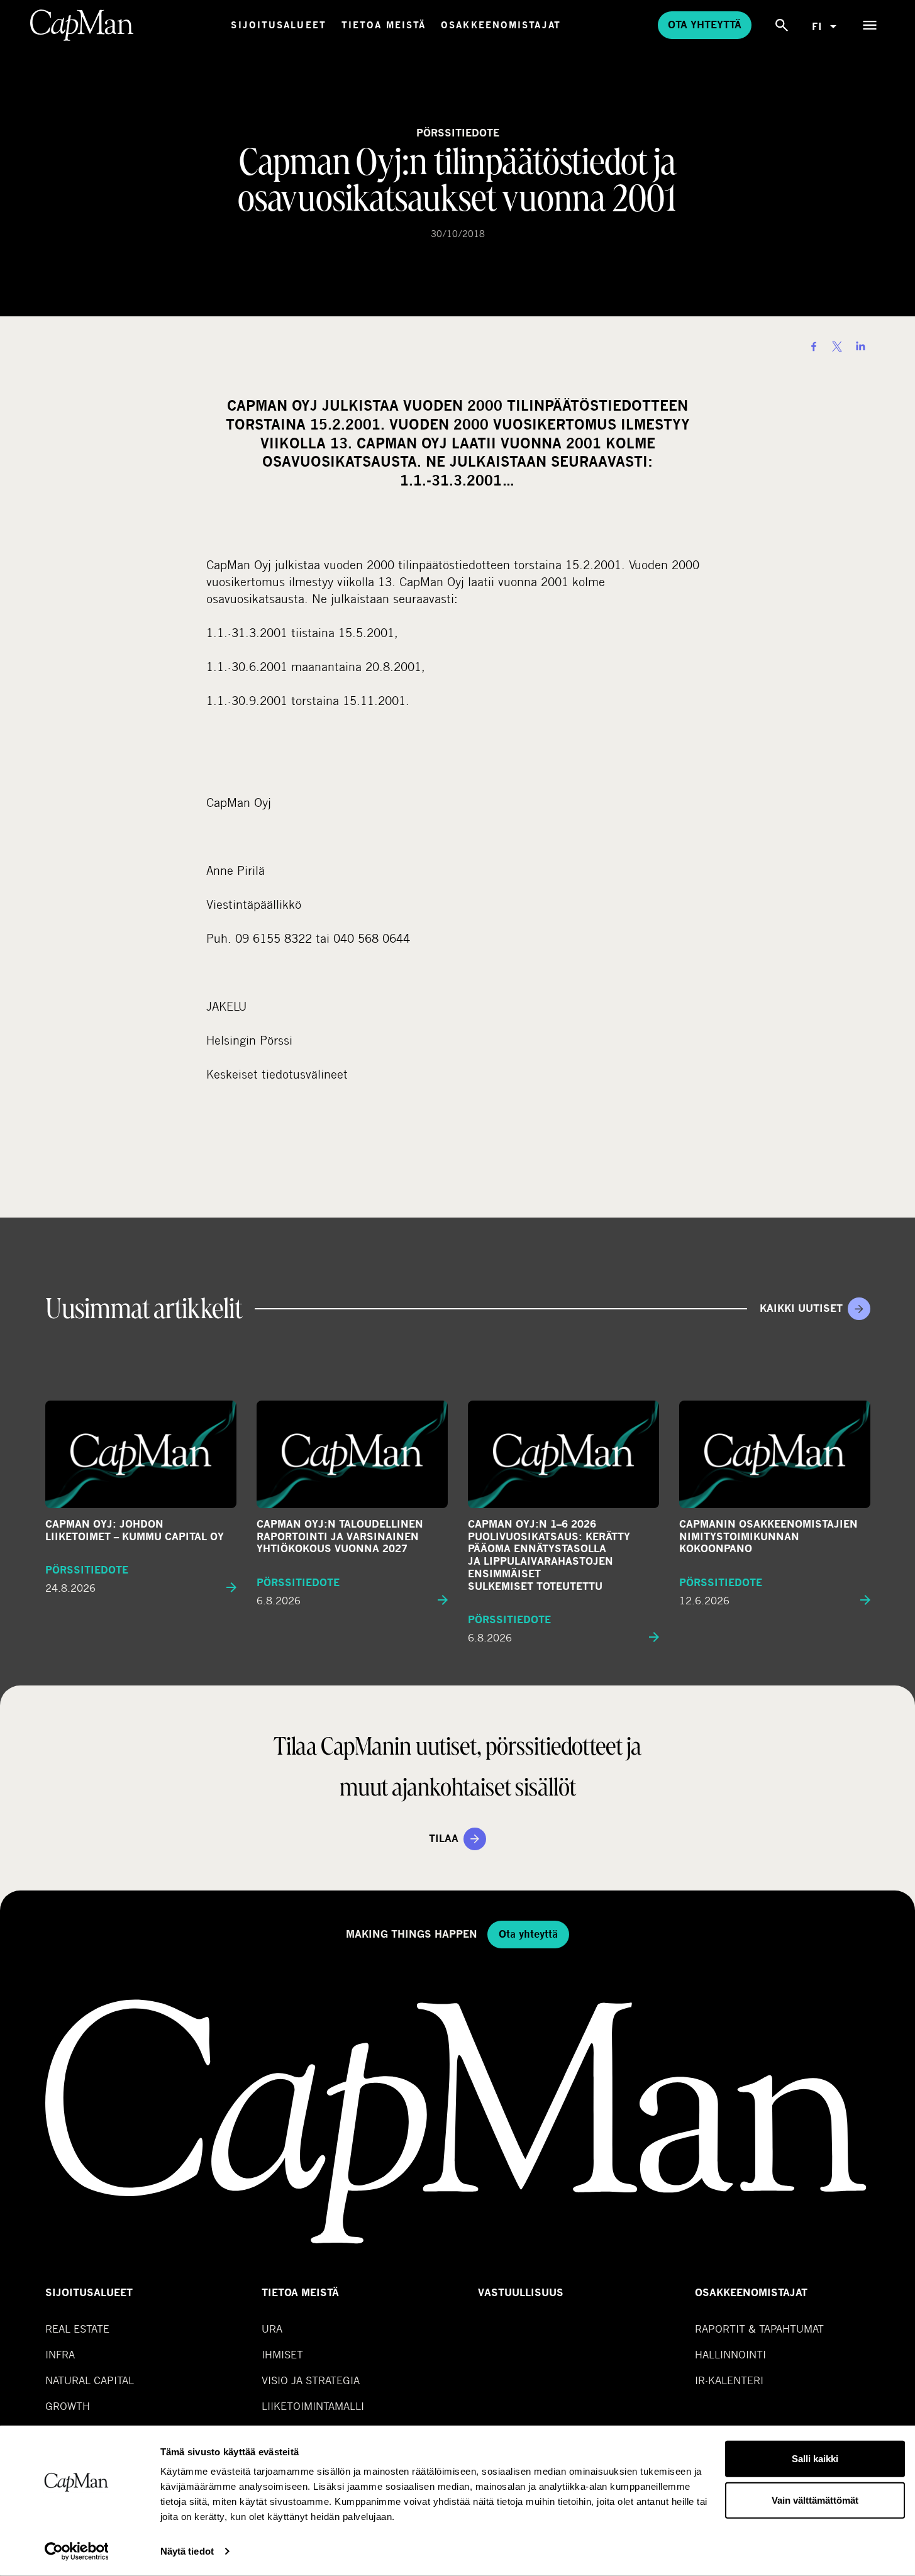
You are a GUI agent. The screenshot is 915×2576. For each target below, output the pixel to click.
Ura (272, 2329)
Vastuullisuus (521, 2293)
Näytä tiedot (187, 2551)
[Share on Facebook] (814, 347)
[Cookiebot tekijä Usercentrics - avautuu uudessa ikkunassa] (76, 2551)
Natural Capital (90, 2380)
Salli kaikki (815, 2459)
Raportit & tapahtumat (759, 2329)
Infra (60, 2354)
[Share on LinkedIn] (860, 347)
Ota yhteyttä (705, 25)
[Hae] (782, 25)
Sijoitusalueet (278, 25)
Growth (68, 2406)
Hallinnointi (730, 2354)
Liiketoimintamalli (313, 2406)
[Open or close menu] (870, 25)
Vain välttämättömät (815, 2500)
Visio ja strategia (311, 2380)
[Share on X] (837, 347)
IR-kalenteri (729, 2380)
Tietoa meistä (384, 25)
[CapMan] (82, 25)
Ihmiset (282, 2354)
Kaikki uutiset (801, 1308)
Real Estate (77, 2329)
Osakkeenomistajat (501, 25)
